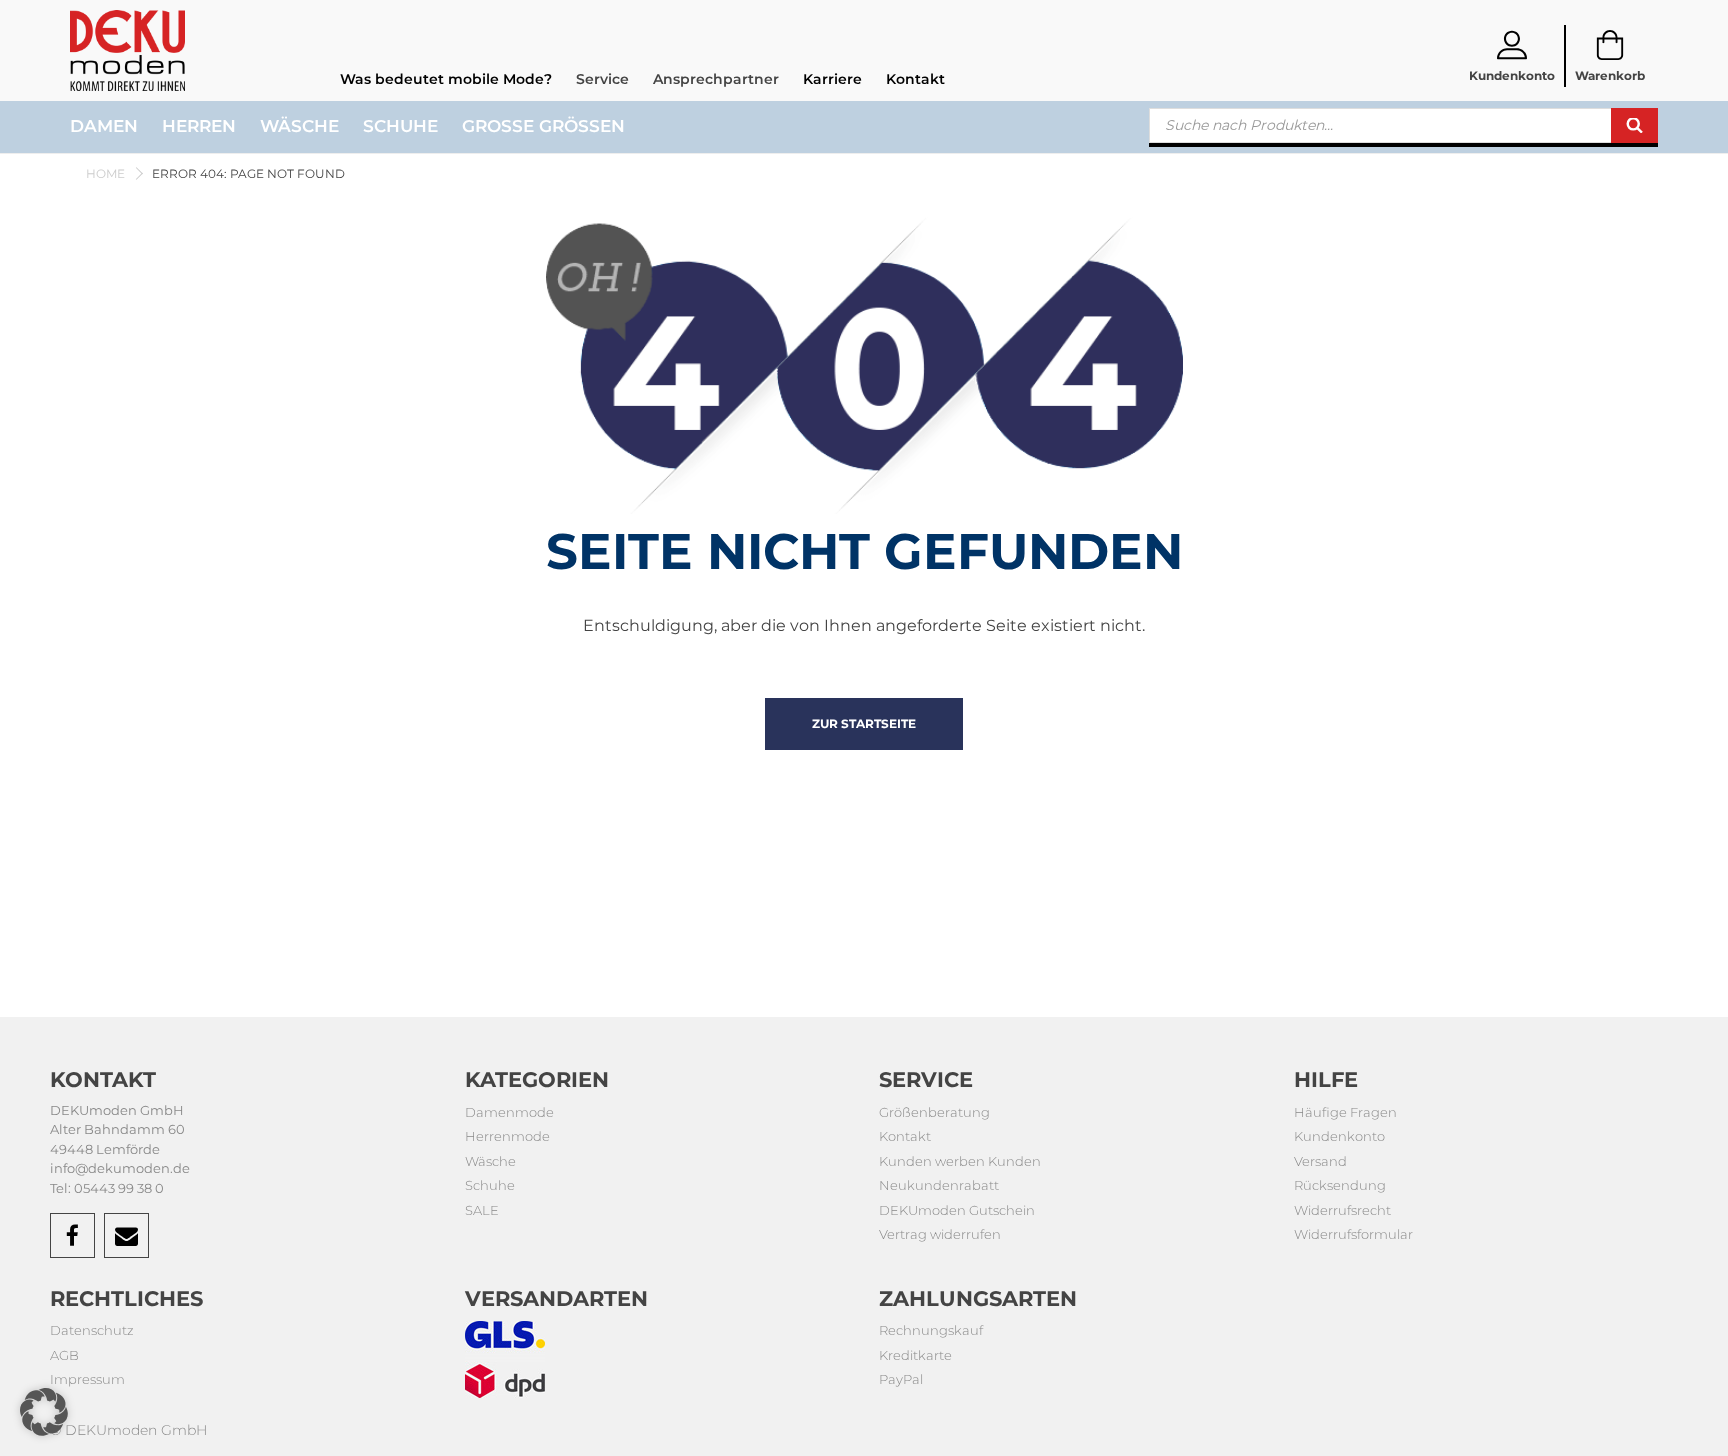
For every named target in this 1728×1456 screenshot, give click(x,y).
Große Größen (543, 126)
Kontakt (915, 79)
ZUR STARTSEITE (864, 723)
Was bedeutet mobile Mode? (446, 79)
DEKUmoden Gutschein (957, 1210)
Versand (1320, 1161)
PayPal (901, 1379)
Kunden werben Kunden (960, 1161)
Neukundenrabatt (939, 1185)
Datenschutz (92, 1330)
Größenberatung (934, 1112)
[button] (44, 1412)
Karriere (832, 79)
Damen (104, 126)
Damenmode (509, 1112)
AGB (64, 1355)
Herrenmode (507, 1136)
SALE (482, 1210)
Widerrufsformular (1353, 1234)
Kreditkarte (915, 1355)
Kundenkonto (1339, 1136)
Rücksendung (1340, 1185)
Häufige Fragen (1345, 1112)
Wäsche (299, 126)
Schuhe (400, 126)
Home (105, 173)
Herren (199, 126)
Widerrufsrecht (1342, 1210)
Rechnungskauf (931, 1330)
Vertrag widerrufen (940, 1234)
